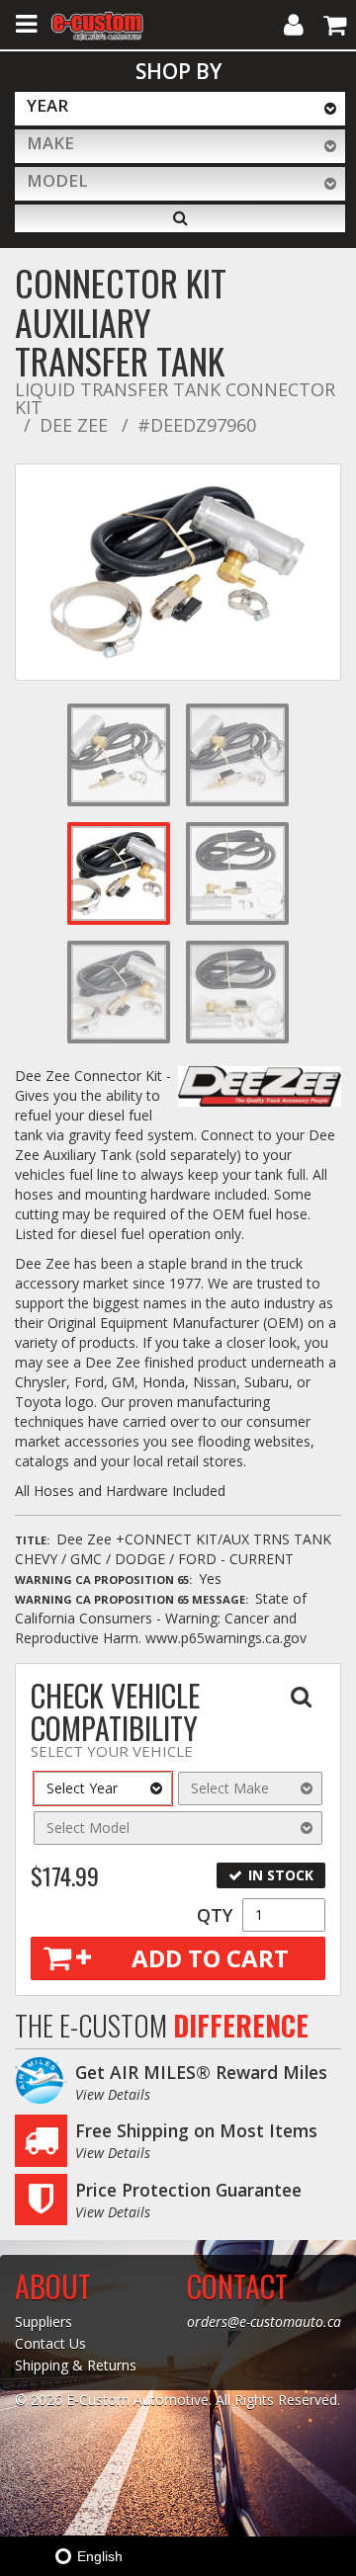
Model (57, 180)
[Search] (180, 218)
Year (47, 105)
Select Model (88, 1828)
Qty (215, 1915)
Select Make (230, 1788)
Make (50, 143)
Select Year (82, 1788)
